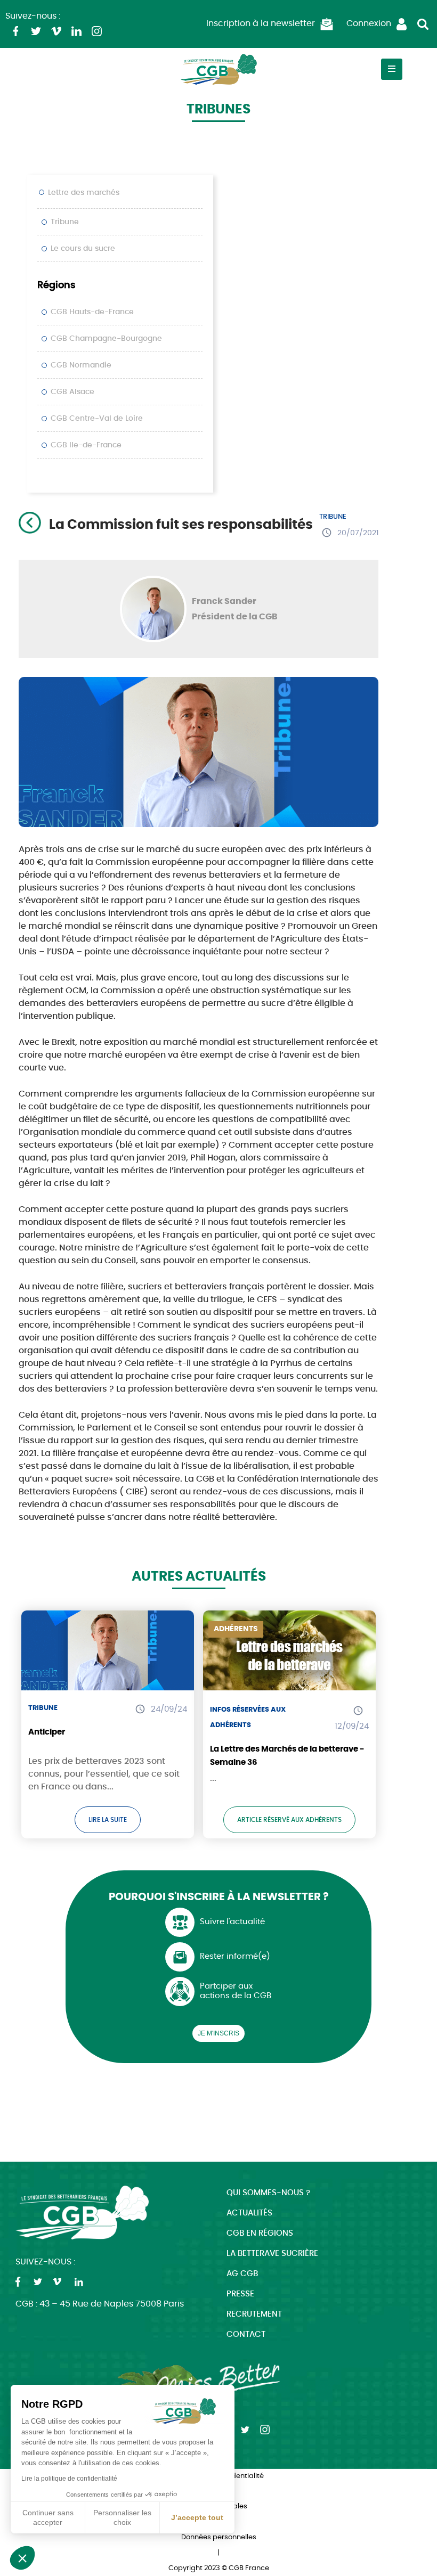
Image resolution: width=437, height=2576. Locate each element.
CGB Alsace (72, 392)
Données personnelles (219, 2537)
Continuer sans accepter (48, 2517)
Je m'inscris (218, 2033)
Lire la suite (108, 1820)
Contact (246, 2334)
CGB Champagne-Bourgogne (106, 339)
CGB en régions (260, 2233)
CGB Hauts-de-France (92, 312)
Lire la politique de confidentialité (69, 2479)
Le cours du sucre (83, 249)
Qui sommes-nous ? (268, 2193)
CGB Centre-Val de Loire (97, 419)
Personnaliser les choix (122, 2517)
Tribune (65, 222)
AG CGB (242, 2274)
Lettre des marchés (84, 193)
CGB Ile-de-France (86, 445)
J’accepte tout (197, 2517)
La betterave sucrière (272, 2254)
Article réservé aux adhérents (289, 1820)
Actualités (249, 2213)
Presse (240, 2294)
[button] (22, 2558)
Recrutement (254, 2314)
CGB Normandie (81, 365)
